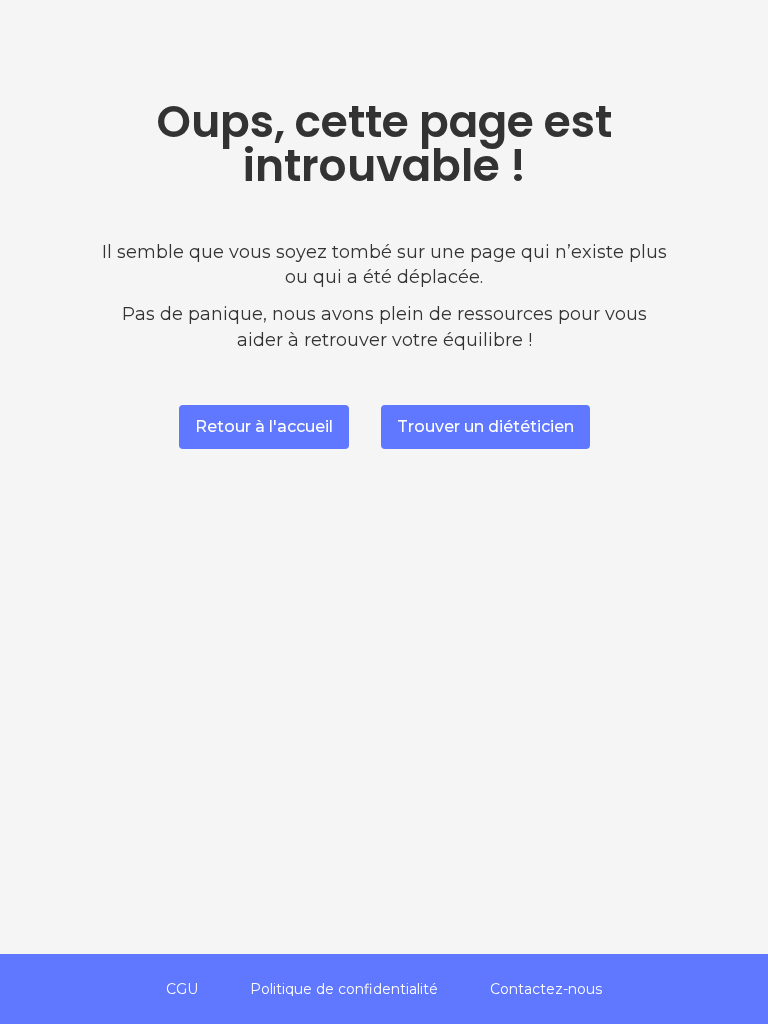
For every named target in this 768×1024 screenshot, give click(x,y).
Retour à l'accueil (264, 426)
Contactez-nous (546, 989)
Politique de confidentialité (344, 989)
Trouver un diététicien (485, 426)
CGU (182, 989)
